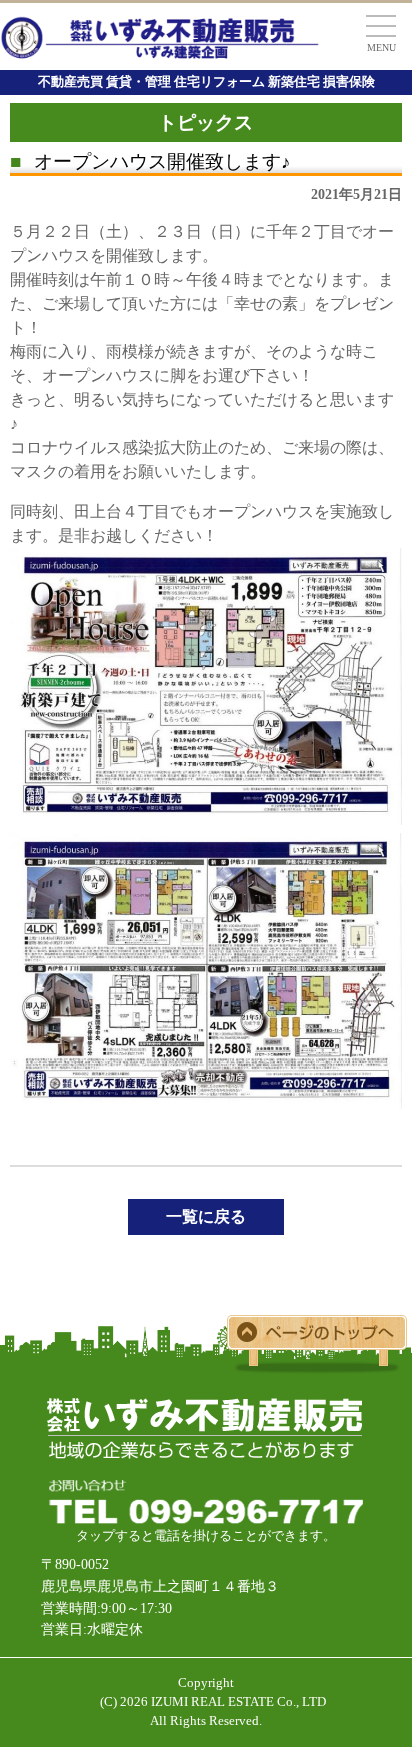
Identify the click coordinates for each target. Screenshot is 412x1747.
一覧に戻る (206, 1216)
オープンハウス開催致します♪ (150, 161)
